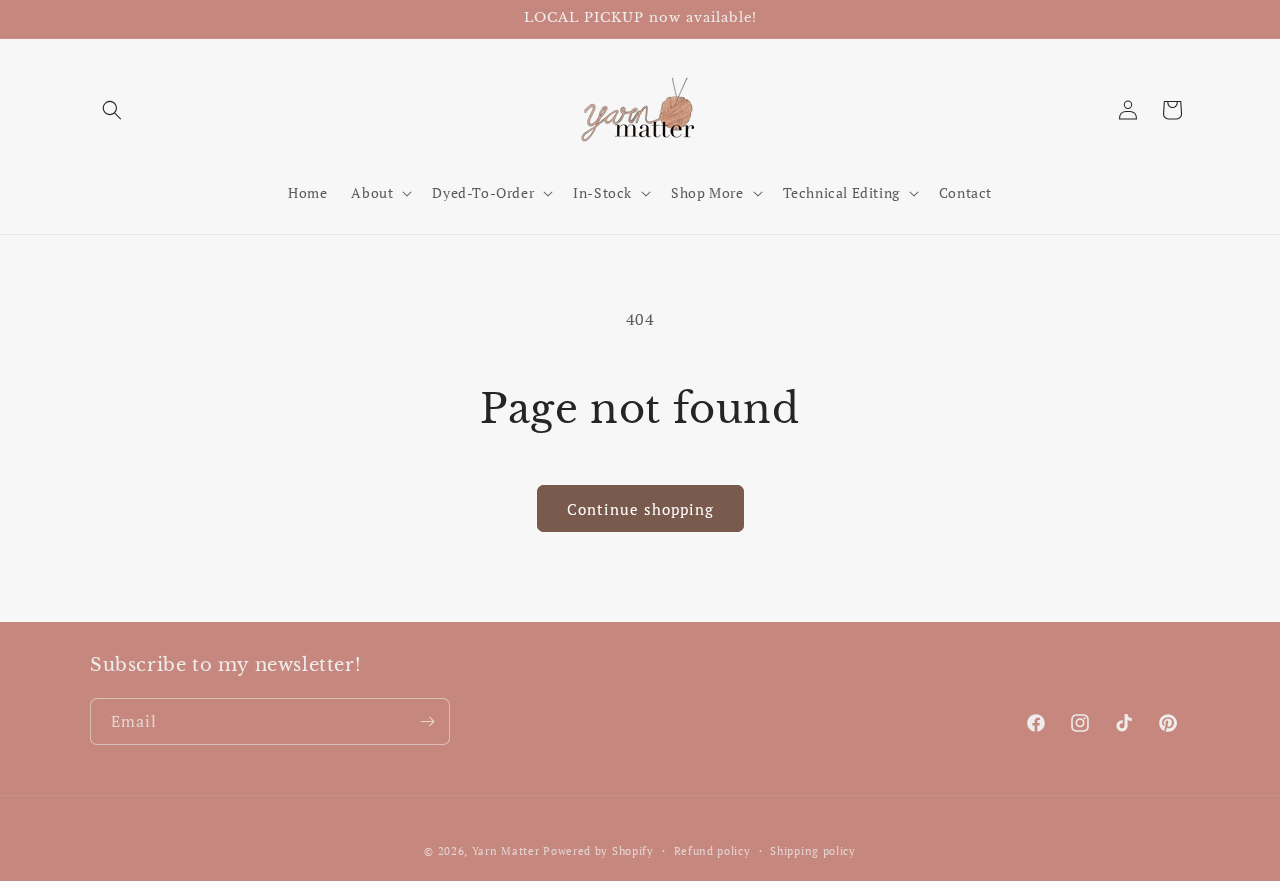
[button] (112, 110)
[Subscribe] (427, 721)
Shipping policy (813, 851)
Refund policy (712, 851)
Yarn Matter (506, 851)
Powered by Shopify (598, 851)
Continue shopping (640, 509)
